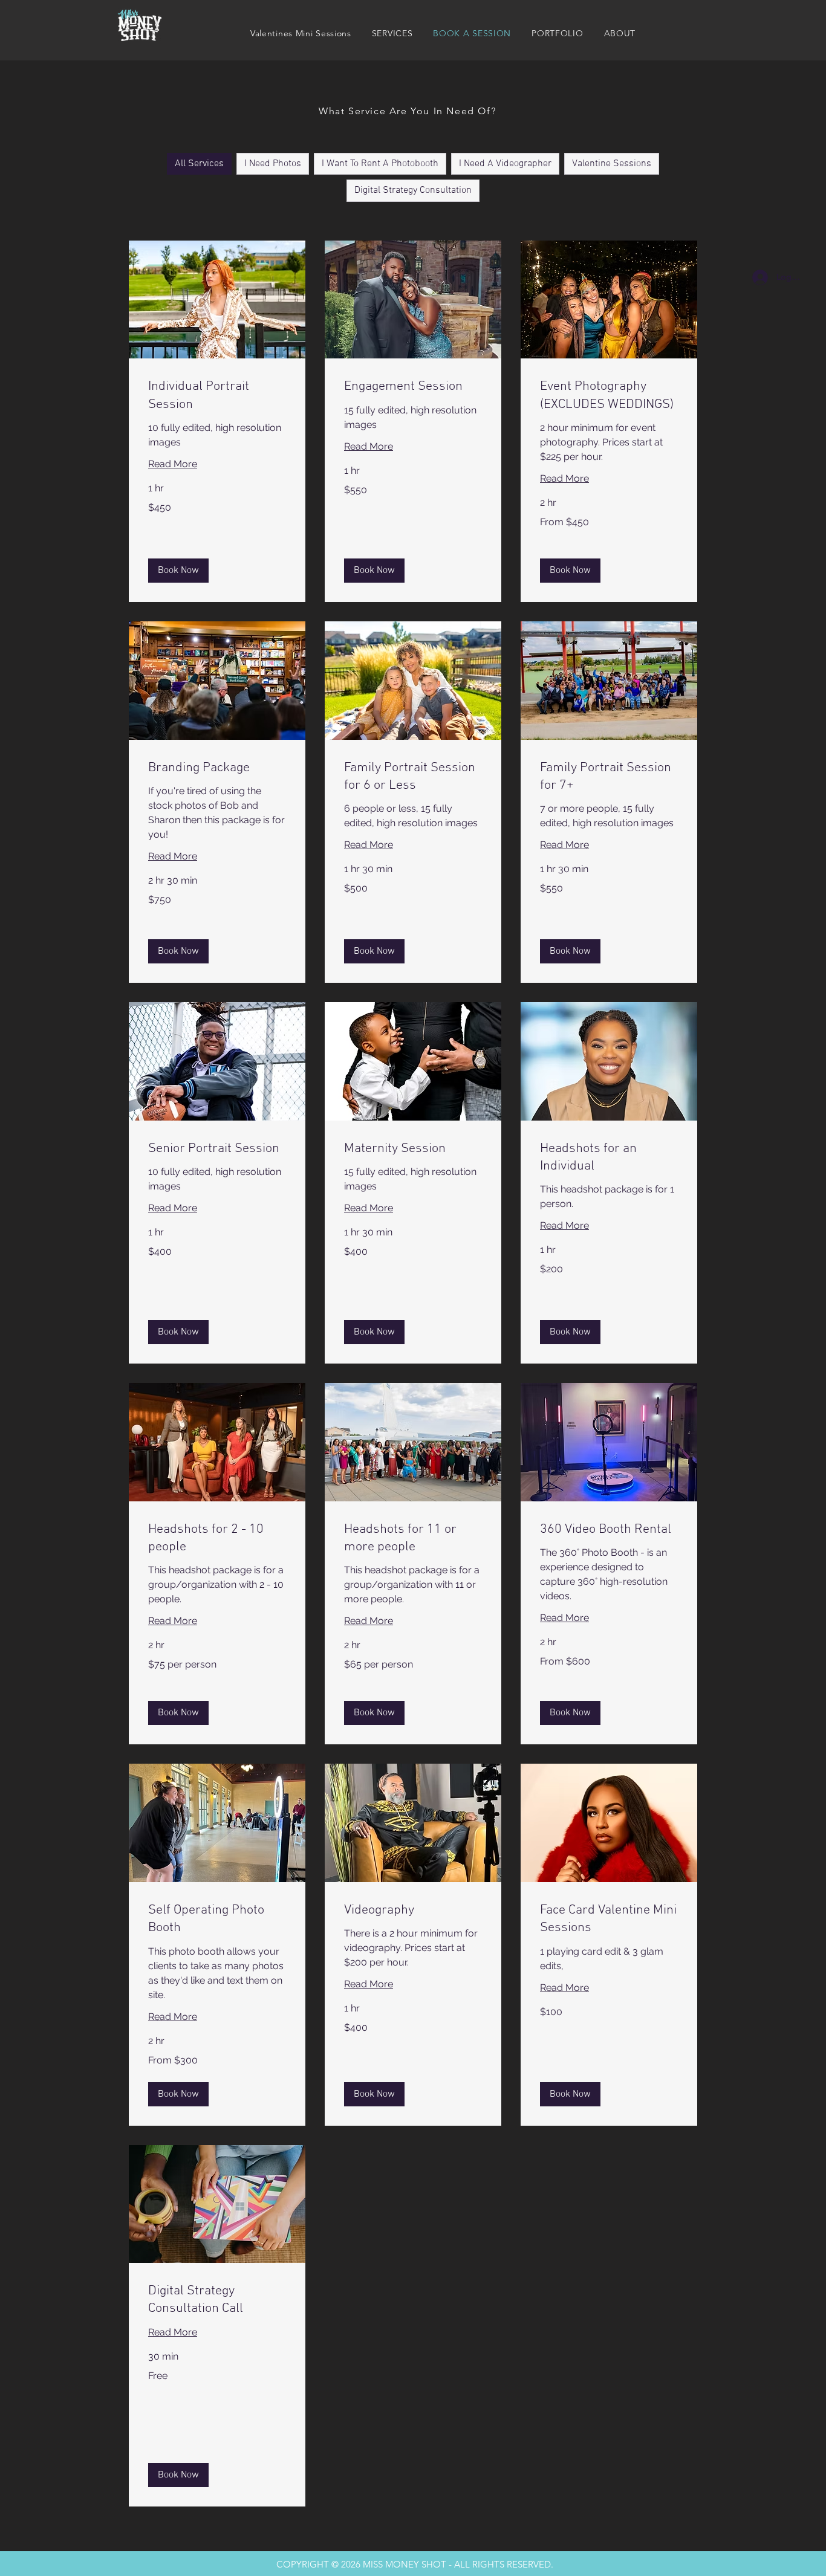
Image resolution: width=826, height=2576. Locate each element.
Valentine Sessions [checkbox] (612, 164)
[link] (217, 396)
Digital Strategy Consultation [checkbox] (413, 190)
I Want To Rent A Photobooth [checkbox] (380, 164)
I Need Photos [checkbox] (273, 164)
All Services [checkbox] (199, 164)
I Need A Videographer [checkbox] (505, 164)
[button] (392, 33)
